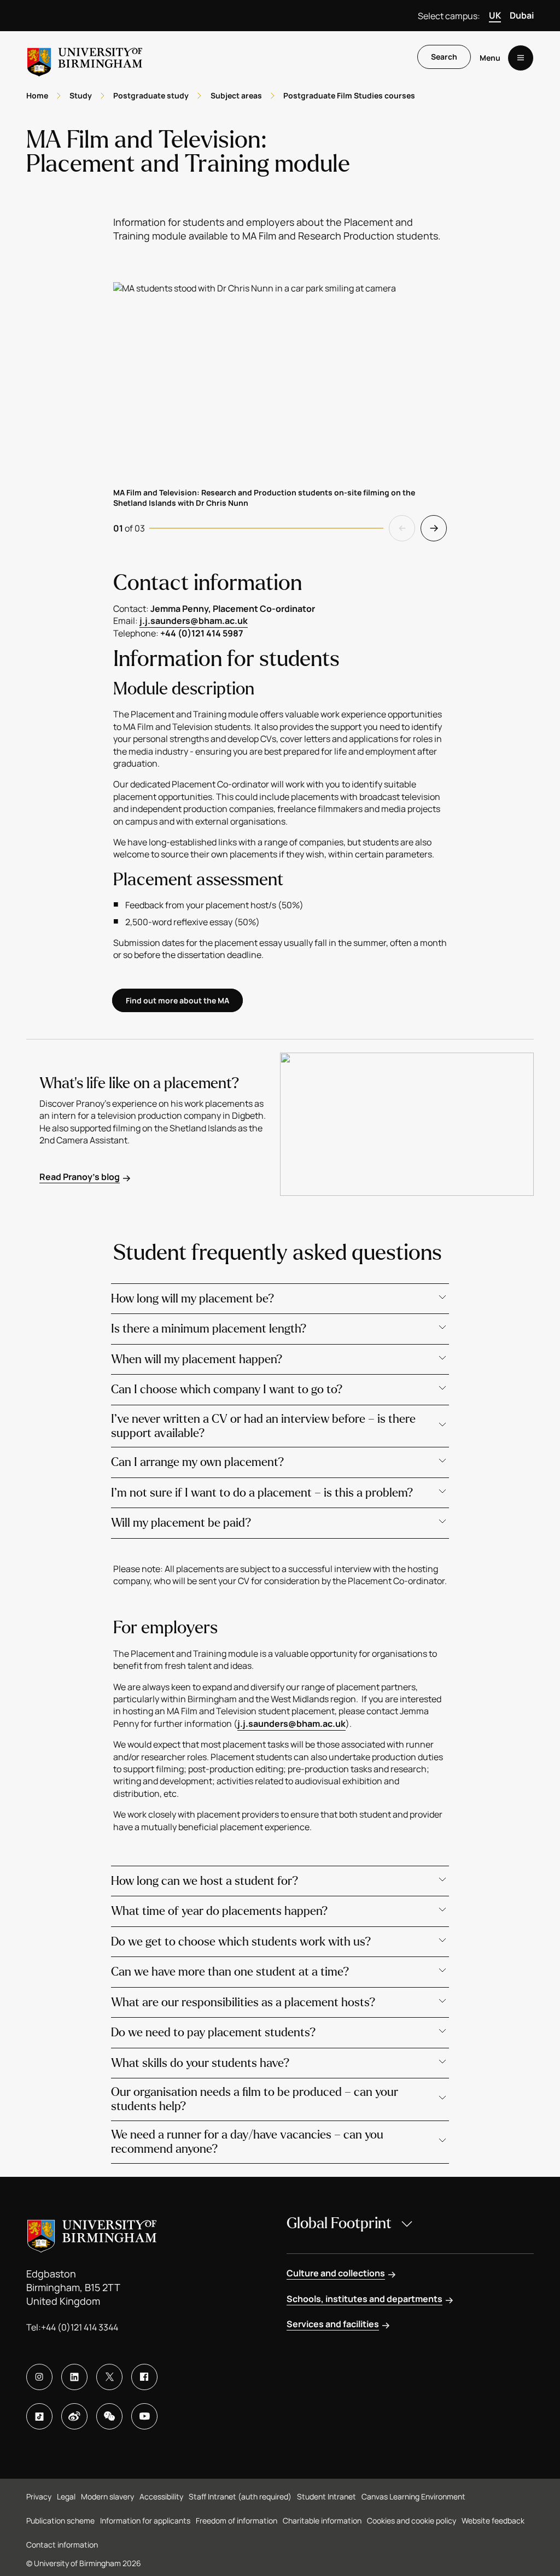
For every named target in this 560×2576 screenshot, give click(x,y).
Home (37, 95)
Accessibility (161, 2496)
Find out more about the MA (177, 1000)
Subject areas (236, 95)
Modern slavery (107, 2496)
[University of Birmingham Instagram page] (39, 2377)
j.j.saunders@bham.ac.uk (194, 621)
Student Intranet (326, 2496)
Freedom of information (237, 2520)
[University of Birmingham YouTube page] (144, 2416)
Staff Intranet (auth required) (240, 2496)
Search (444, 57)
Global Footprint (339, 2223)
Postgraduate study (151, 95)
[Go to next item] (434, 528)
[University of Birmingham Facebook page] (144, 2377)
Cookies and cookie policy (412, 2520)
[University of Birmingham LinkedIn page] (74, 2377)
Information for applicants (145, 2520)
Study (81, 95)
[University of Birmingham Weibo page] (74, 2416)
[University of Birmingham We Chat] (109, 2416)
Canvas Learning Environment (413, 2496)
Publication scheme (60, 2520)
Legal (66, 2496)
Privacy (39, 2496)
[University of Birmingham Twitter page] (109, 2377)
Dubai (522, 15)
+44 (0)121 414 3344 (80, 2327)
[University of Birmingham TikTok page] (39, 2416)
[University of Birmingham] (85, 58)
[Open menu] (521, 58)
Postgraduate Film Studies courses (349, 95)
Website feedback (493, 2520)
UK (495, 15)
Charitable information (322, 2520)
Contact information (62, 2545)
